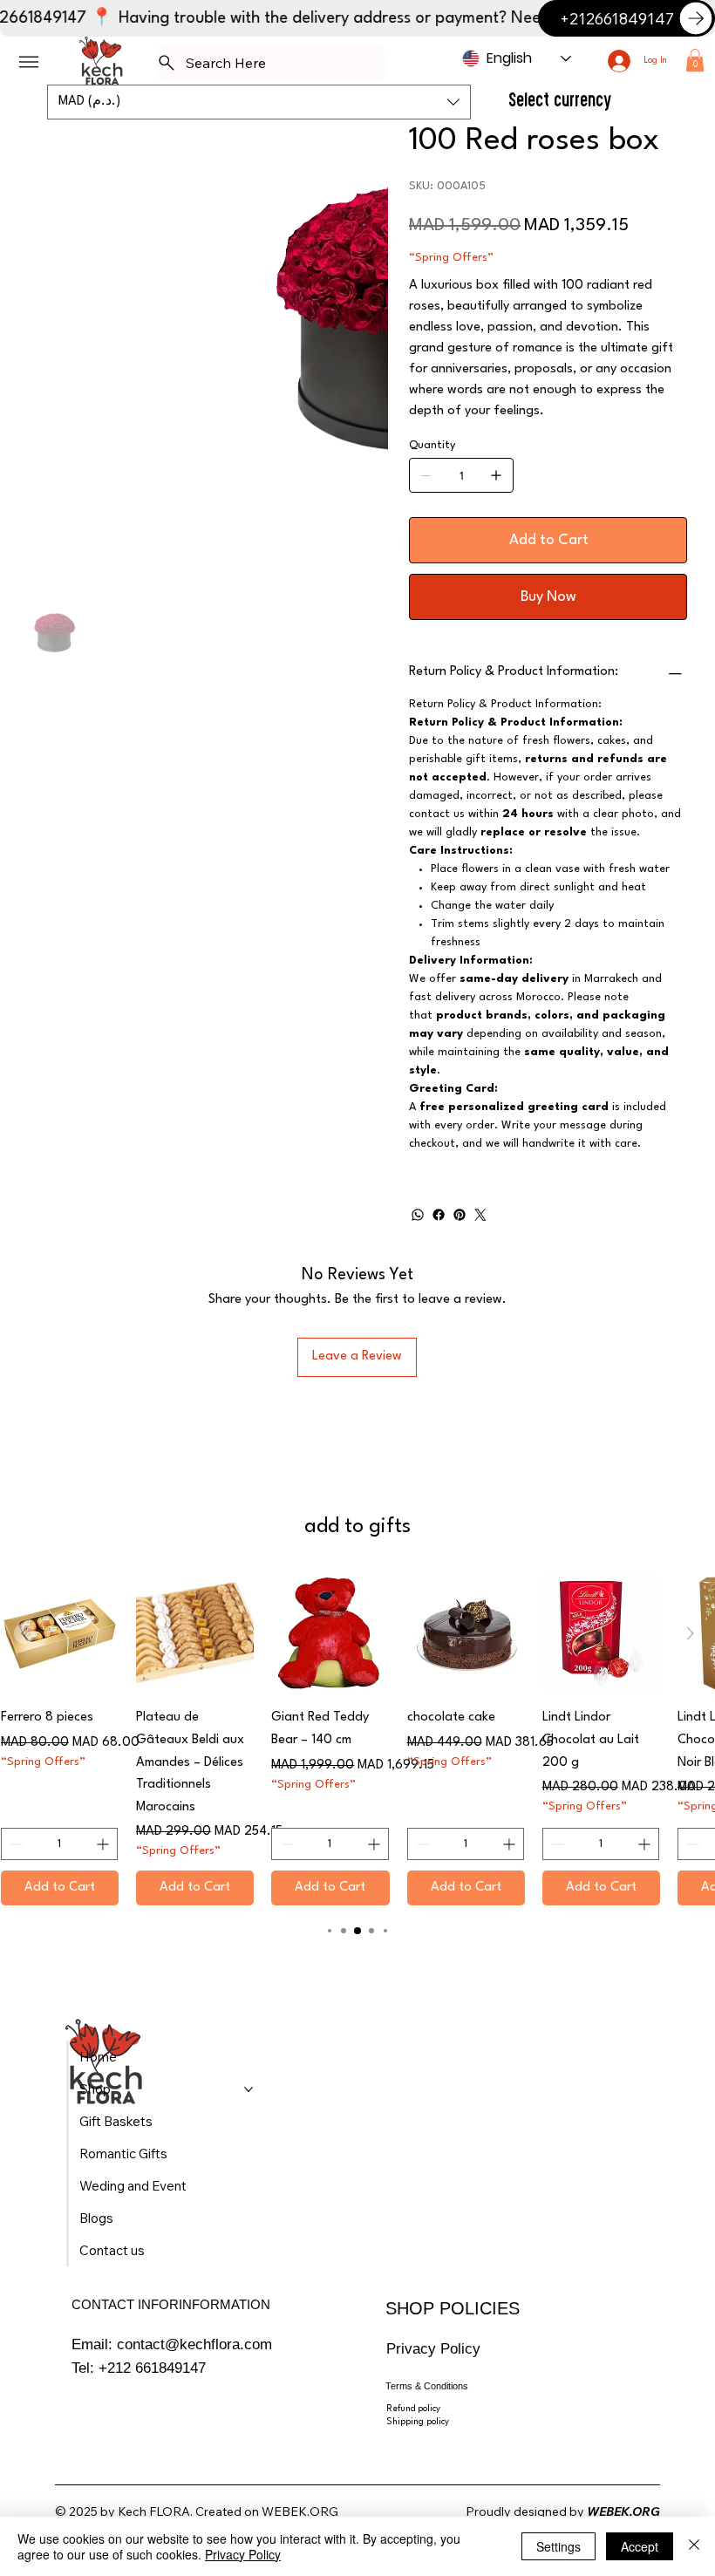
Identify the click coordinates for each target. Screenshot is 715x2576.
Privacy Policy (433, 2348)
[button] (695, 60)
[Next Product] (691, 1633)
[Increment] (104, 1844)
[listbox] (259, 102)
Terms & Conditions (427, 2386)
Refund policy (413, 2409)
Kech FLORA (154, 2511)
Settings (558, 2546)
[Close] (694, 2546)
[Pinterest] (460, 1215)
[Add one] (496, 475)
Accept (640, 2546)
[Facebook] (439, 1215)
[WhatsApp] (418, 1215)
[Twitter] (480, 1215)
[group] (357, 1740)
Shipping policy (418, 2422)
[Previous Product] (24, 1633)
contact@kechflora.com (194, 2344)
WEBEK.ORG (300, 2511)
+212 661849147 (152, 2368)
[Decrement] (14, 1844)
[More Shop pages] (249, 2089)
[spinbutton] (59, 1844)
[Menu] (29, 62)
